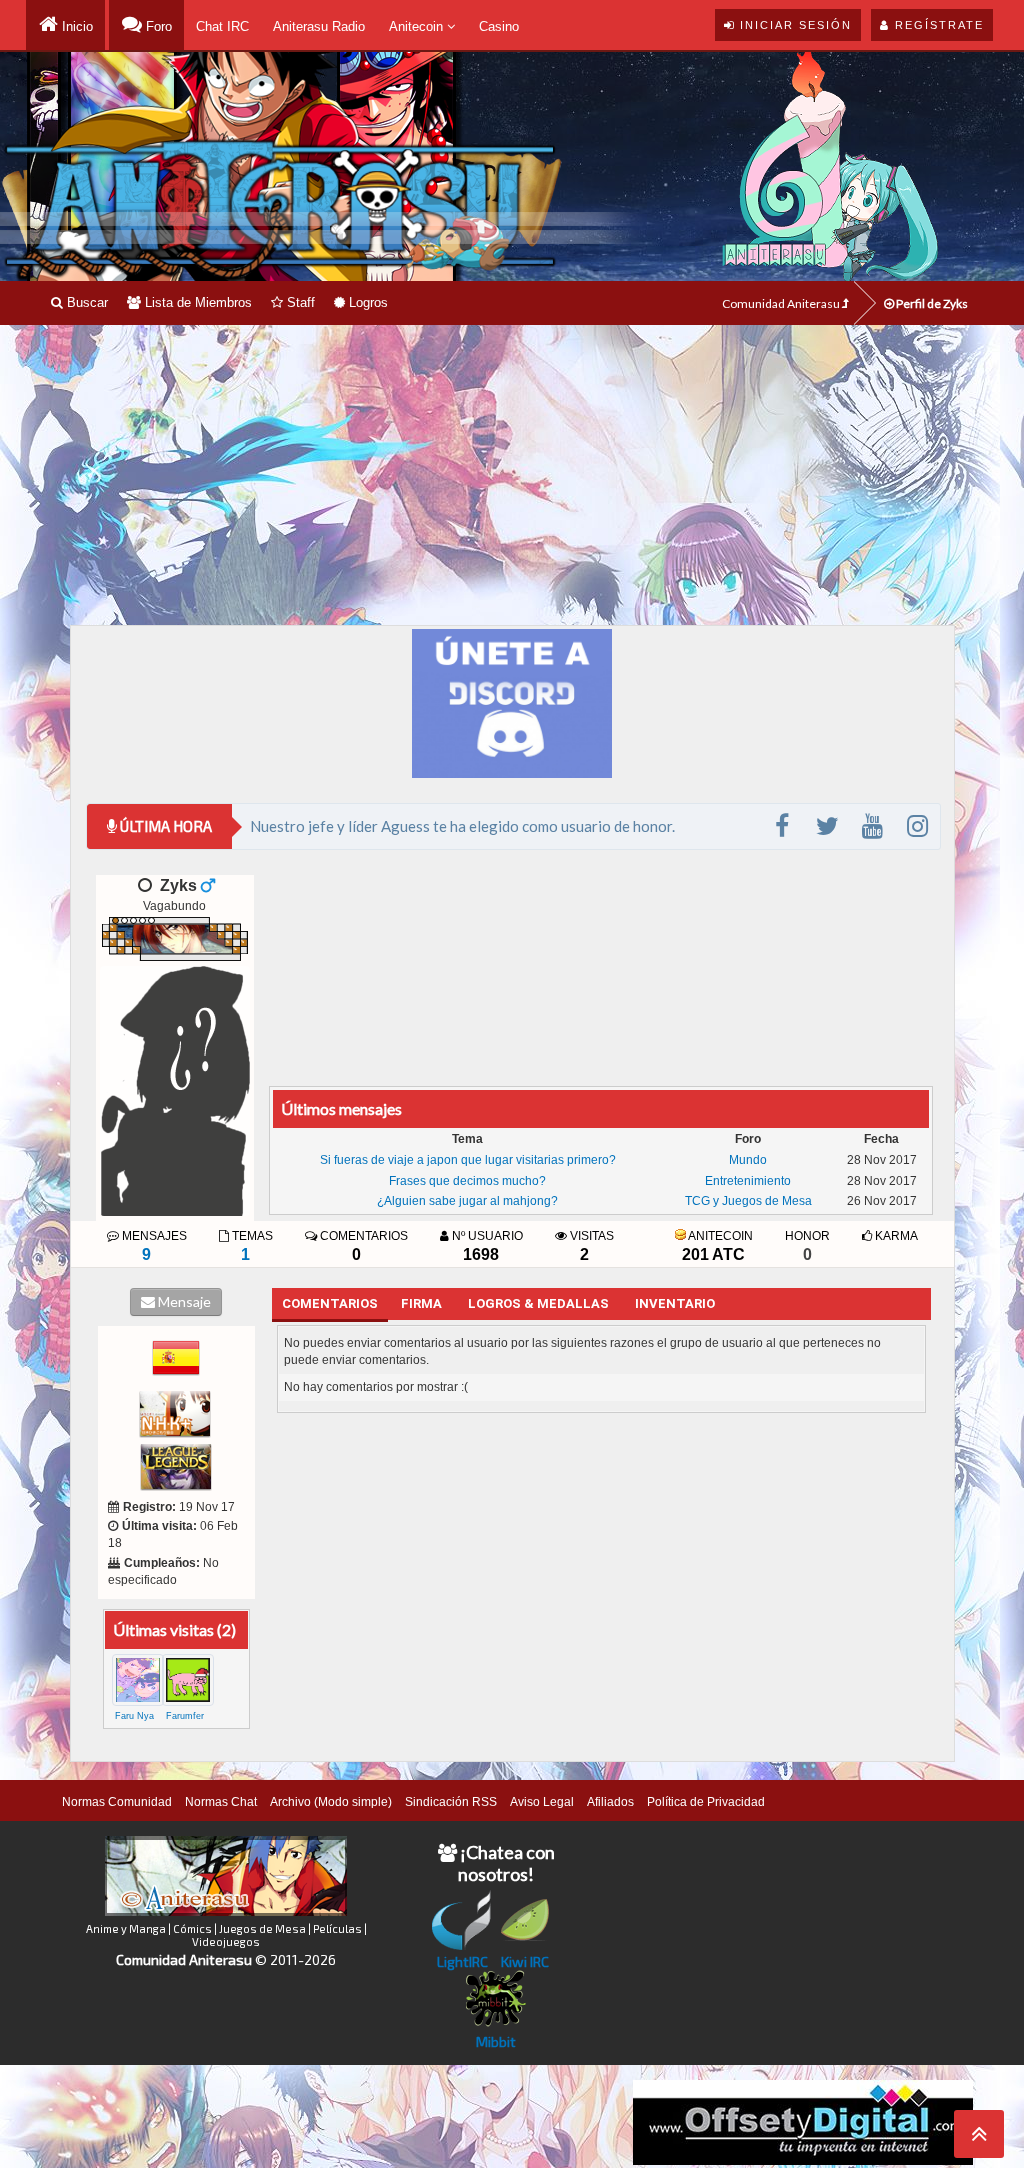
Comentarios (330, 1303)
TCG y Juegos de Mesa (748, 1201)
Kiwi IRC (525, 1961)
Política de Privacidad (706, 1802)
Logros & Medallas (538, 1303)
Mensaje (183, 1301)
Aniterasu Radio (319, 26)
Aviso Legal (542, 1802)
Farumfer (185, 1716)
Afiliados (610, 1802)
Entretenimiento (748, 1181)
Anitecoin (418, 26)
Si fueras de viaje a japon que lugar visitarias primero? (468, 1160)
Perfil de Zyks (931, 303)
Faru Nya (134, 1716)
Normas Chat (221, 1802)
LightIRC (462, 1961)
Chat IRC (222, 26)
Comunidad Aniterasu (782, 303)
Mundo (748, 1160)
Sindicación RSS (451, 1802)
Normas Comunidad (117, 1802)
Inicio (75, 26)
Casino (499, 26)
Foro (157, 26)
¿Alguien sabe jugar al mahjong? (467, 1201)
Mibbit (496, 2041)
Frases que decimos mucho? (467, 1181)
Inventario (675, 1303)
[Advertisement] (512, 475)
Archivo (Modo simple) (331, 1802)
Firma (421, 1303)
